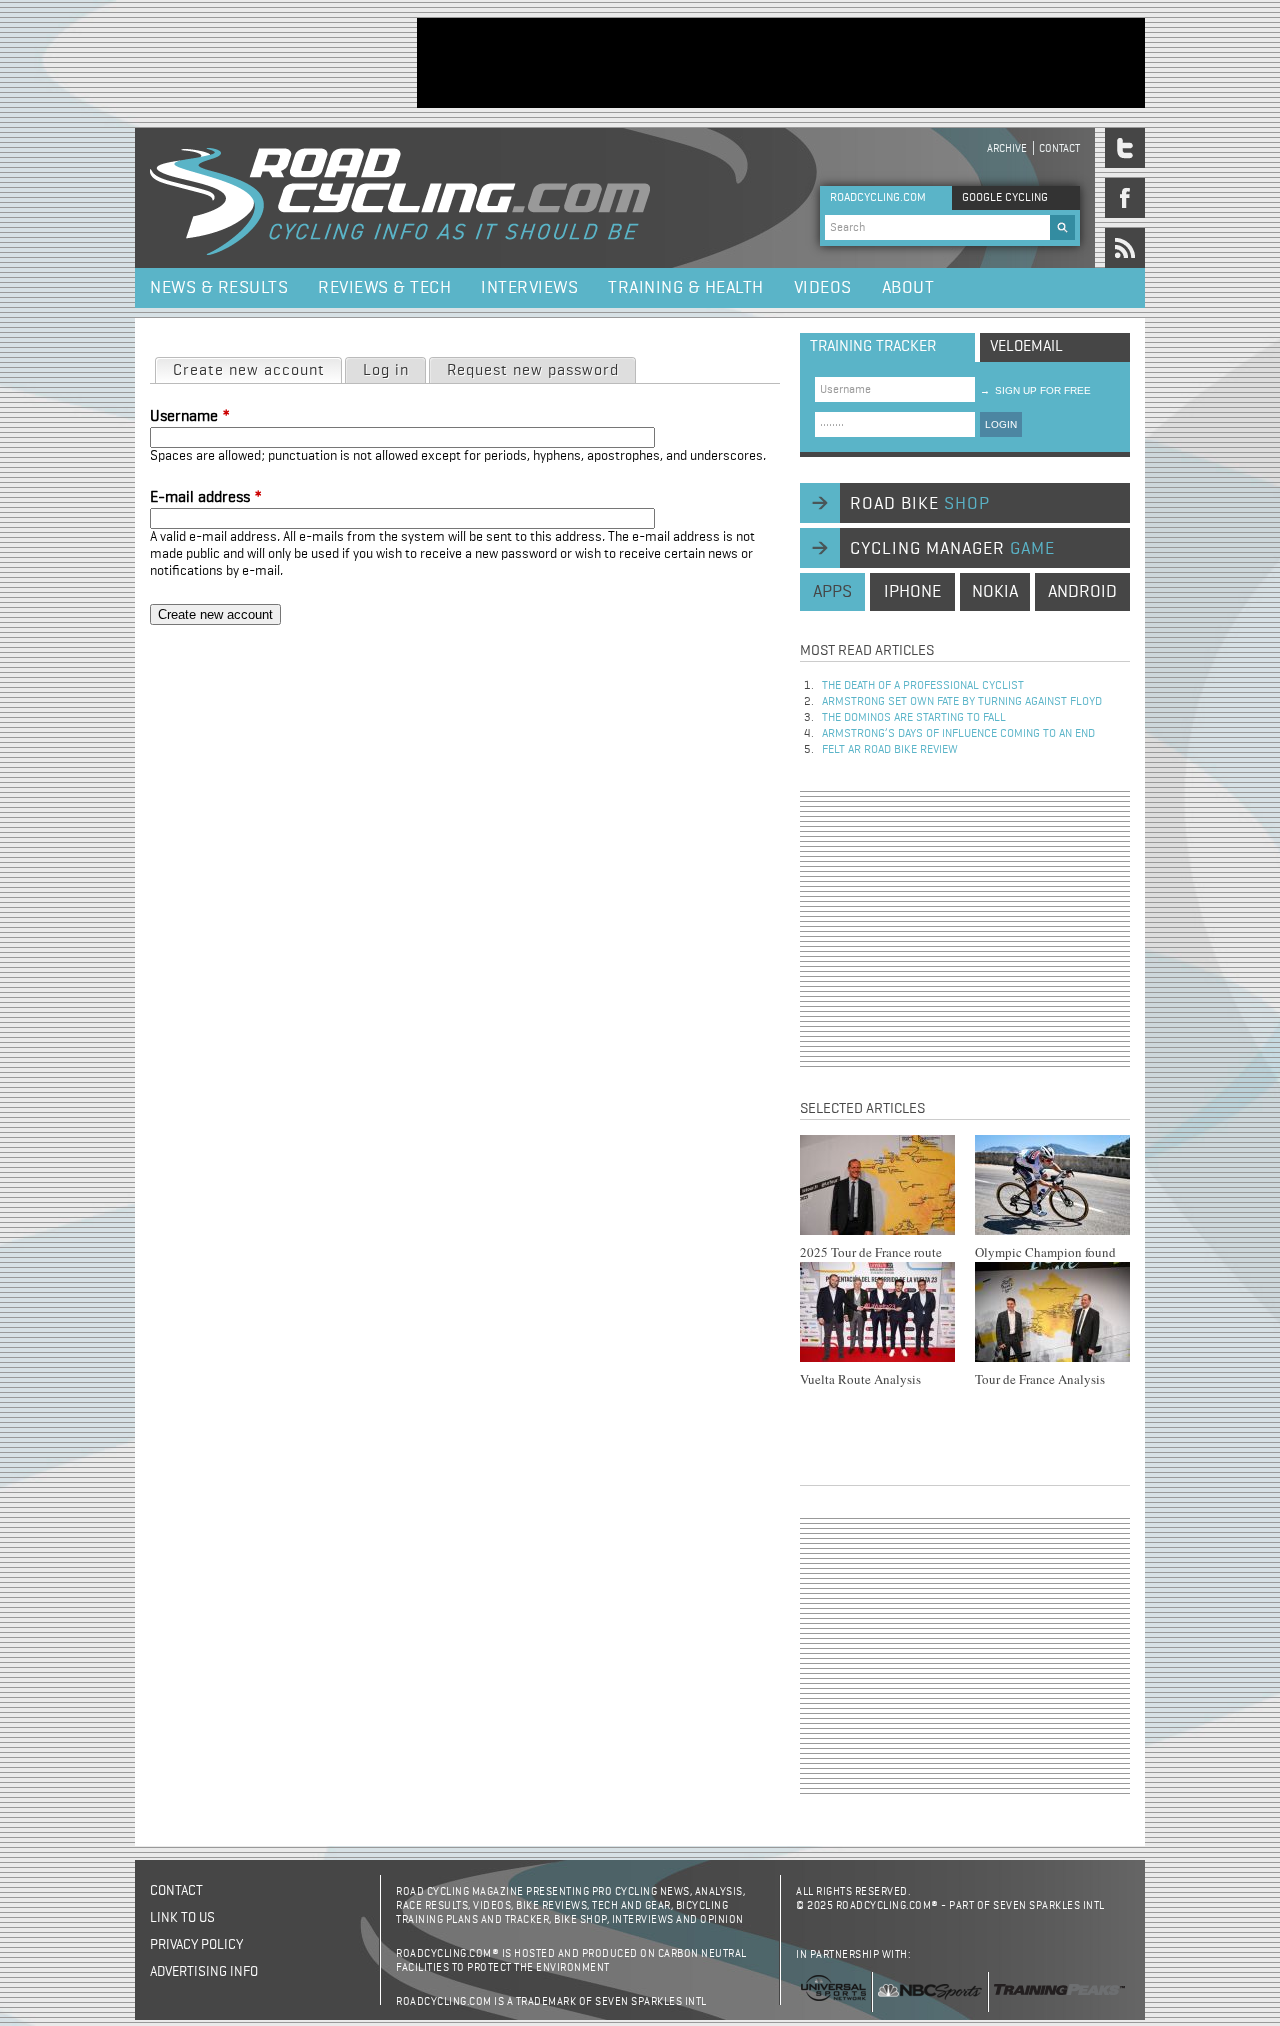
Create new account (257, 371)
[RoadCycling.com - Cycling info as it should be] (400, 198)
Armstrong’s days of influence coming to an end (958, 734)
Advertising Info (204, 1972)
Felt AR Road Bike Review (890, 750)
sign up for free (1035, 390)
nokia (995, 592)
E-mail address (206, 498)
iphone (912, 592)
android (1082, 592)
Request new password (533, 371)
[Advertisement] (781, 63)
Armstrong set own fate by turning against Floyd (962, 702)
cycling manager (952, 549)
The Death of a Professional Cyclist (923, 686)
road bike (920, 504)
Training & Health (686, 288)
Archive (1007, 148)
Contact (1059, 148)
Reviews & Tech (384, 288)
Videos (823, 288)
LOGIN (1001, 424)
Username (190, 417)
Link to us (182, 1918)
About (908, 288)
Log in (386, 371)
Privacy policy (196, 1945)
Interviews (529, 288)
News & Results (219, 288)
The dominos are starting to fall (914, 718)
